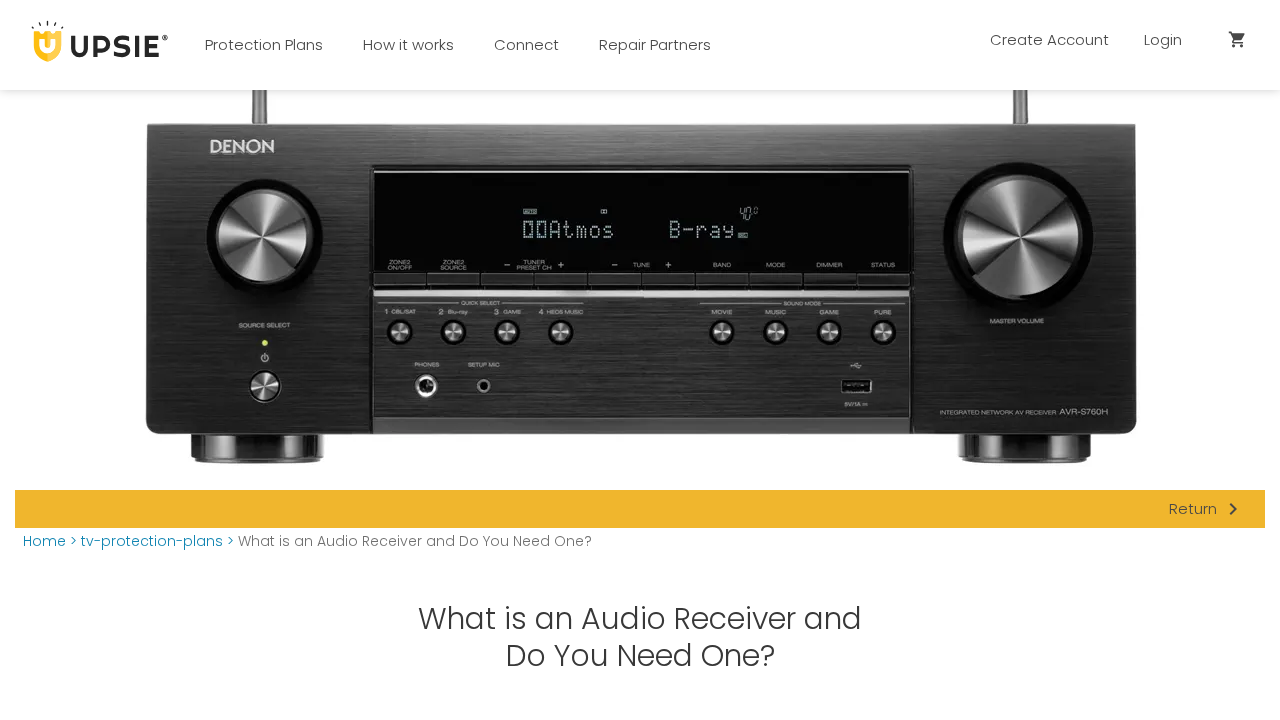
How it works (408, 44)
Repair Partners (655, 44)
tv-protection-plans (152, 541)
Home (44, 541)
